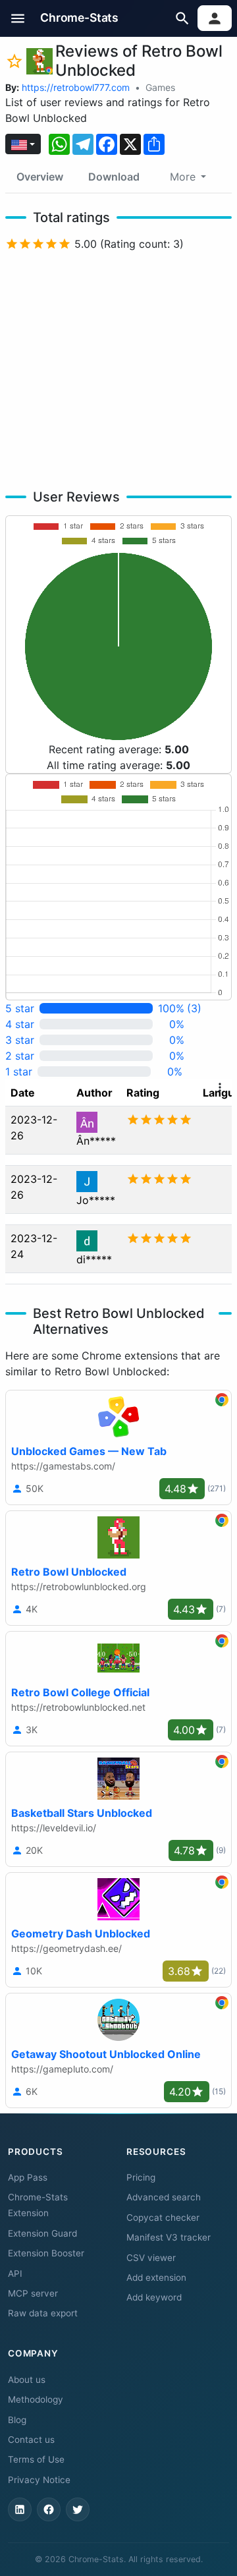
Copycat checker (163, 2218)
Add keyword (154, 2297)
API (15, 2274)
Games (160, 87)
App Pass (28, 2177)
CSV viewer (151, 2258)
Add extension (156, 2277)
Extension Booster (46, 2253)
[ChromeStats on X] (78, 2509)
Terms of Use (36, 2459)
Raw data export (43, 2313)
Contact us (31, 2440)
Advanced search (164, 2197)
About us (27, 2380)
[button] (18, 18)
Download (114, 177)
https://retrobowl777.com (76, 87)
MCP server (33, 2293)
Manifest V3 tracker (169, 2237)
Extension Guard (42, 2233)
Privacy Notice (39, 2480)
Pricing (141, 2177)
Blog (17, 2420)
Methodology (36, 2399)
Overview (40, 177)
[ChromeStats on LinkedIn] (20, 2509)
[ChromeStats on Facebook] (49, 2509)
